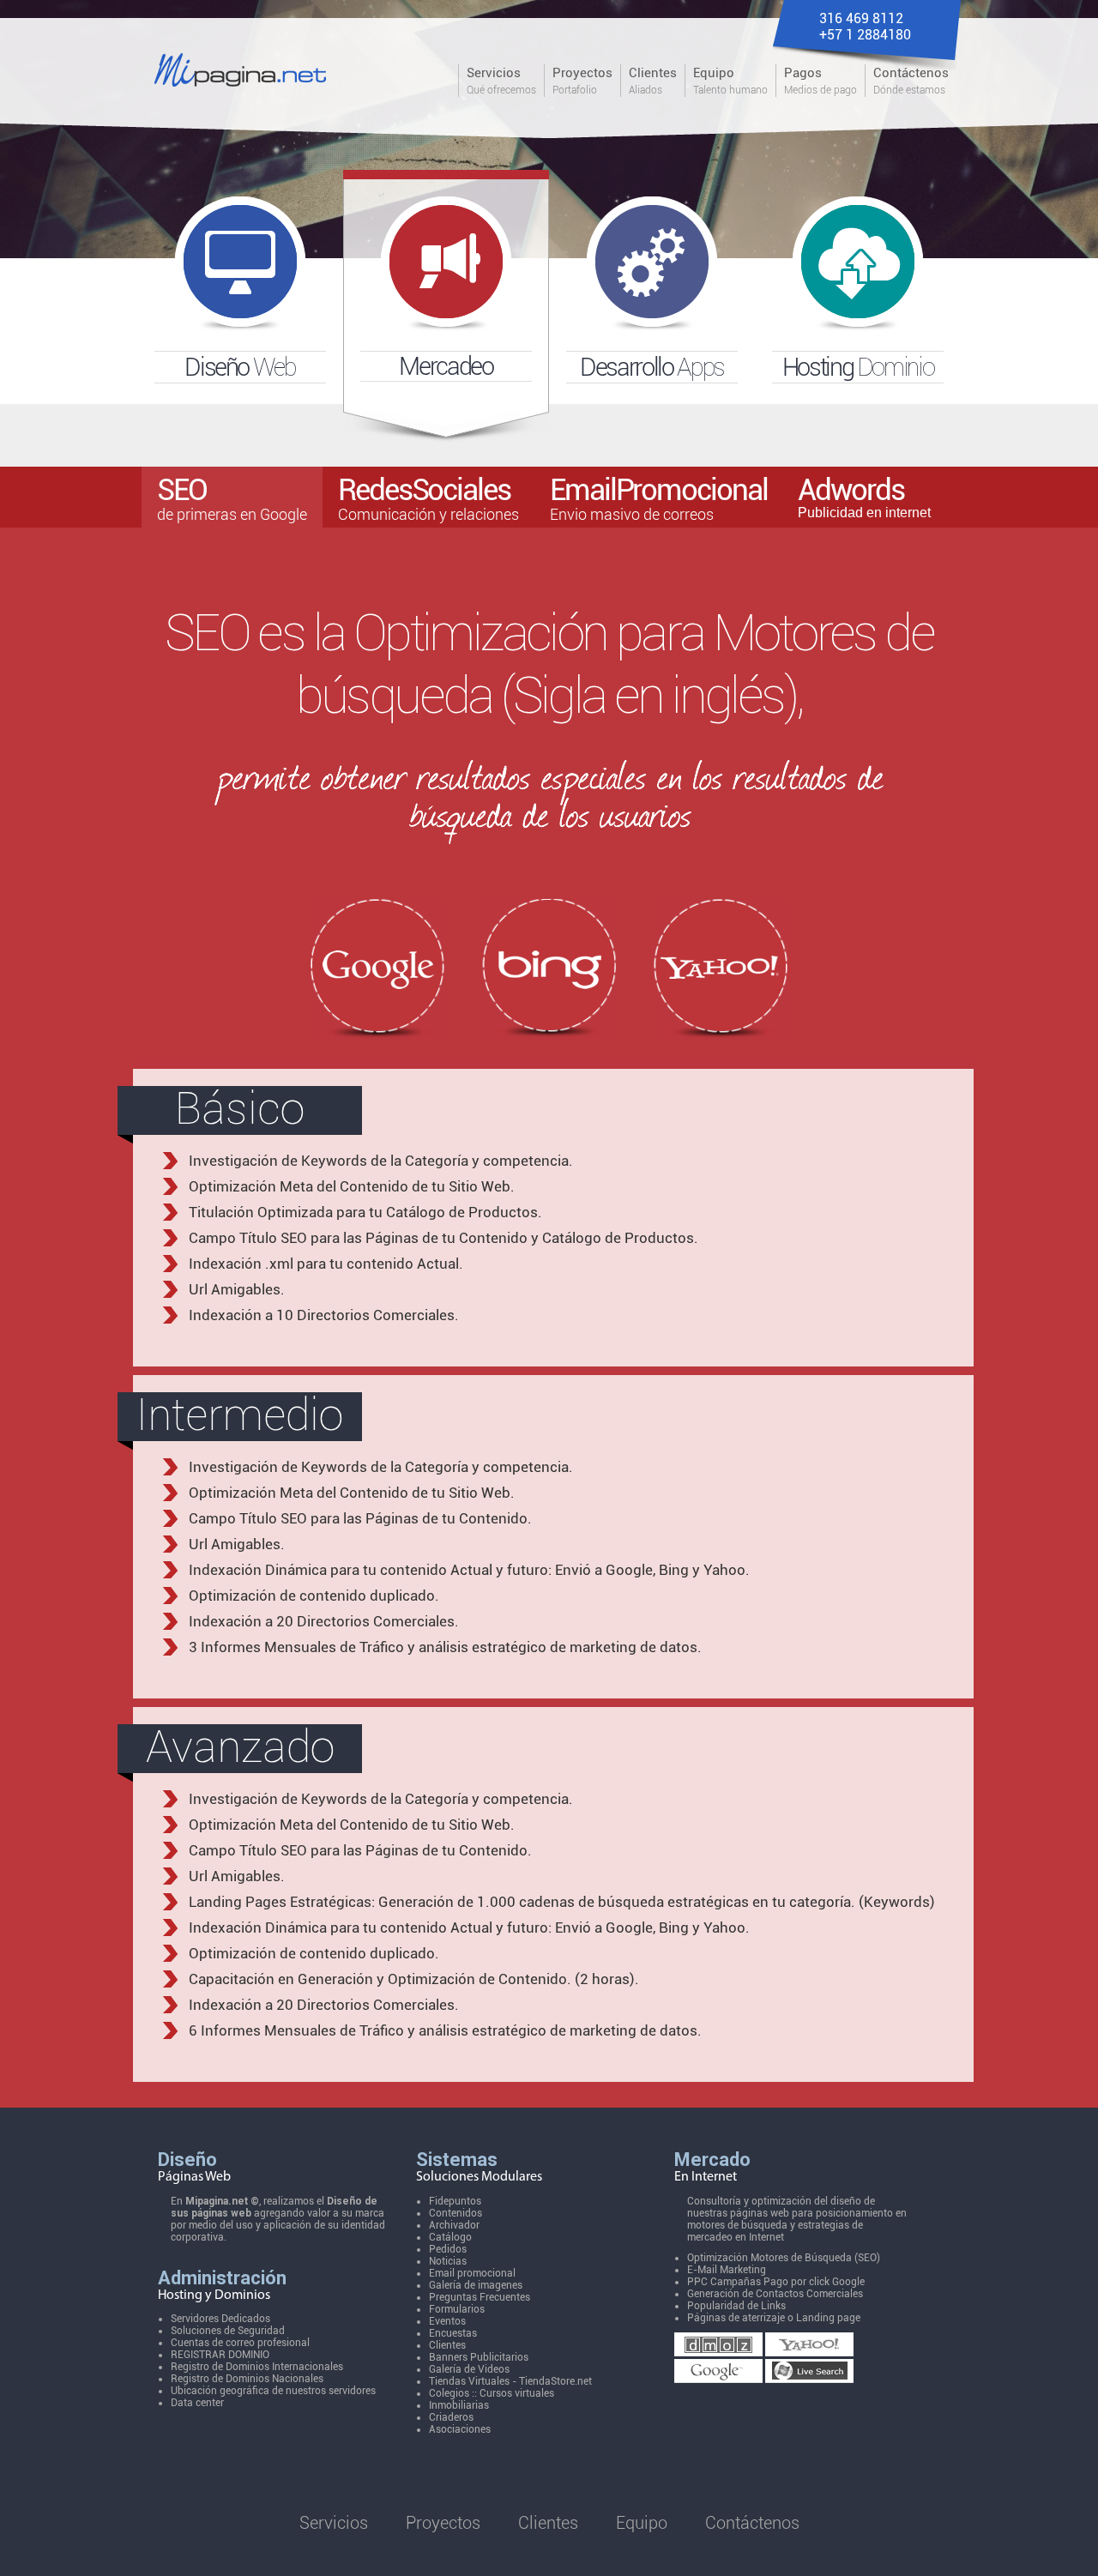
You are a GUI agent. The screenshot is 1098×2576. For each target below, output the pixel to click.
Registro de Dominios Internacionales (257, 2367)
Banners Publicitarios (479, 2357)
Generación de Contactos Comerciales (775, 2294)
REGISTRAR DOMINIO (220, 2355)
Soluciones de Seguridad (228, 2331)
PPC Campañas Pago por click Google (776, 2282)
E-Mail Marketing (727, 2270)
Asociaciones (460, 2429)
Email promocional (472, 2273)
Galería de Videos (469, 2369)
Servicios (334, 2523)
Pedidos (448, 2249)
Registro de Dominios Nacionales (247, 2379)
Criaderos (451, 2417)
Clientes (447, 2345)
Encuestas (453, 2333)
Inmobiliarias (459, 2405)
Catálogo (450, 2237)
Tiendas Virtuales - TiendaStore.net (510, 2381)
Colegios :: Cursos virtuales (492, 2393)
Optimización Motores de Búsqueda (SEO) (784, 2258)
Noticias (448, 2261)
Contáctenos (752, 2523)
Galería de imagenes (476, 2285)
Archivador (454, 2225)
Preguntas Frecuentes (480, 2297)
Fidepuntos (455, 2201)
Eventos (447, 2321)
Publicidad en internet (864, 496)
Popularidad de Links (736, 2306)
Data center (197, 2403)
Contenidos (455, 2213)
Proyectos (443, 2523)
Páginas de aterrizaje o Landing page (774, 2318)
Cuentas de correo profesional (240, 2343)
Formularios (457, 2309)
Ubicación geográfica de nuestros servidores (273, 2391)
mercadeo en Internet (736, 2237)
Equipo (642, 2523)
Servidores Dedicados (220, 2319)
